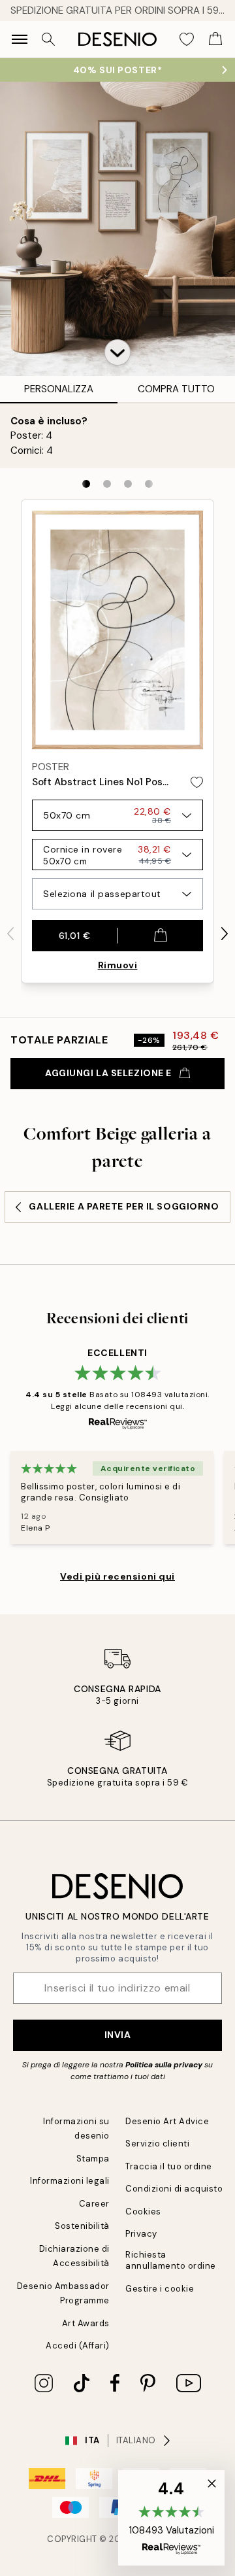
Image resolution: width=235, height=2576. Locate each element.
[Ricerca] (48, 39)
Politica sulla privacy (165, 2065)
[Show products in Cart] (215, 39)
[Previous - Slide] (10, 934)
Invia (118, 2035)
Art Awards (86, 2323)
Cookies (143, 2212)
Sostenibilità (82, 2226)
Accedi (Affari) (78, 2346)
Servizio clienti (157, 2144)
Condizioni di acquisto (174, 2189)
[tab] (86, 484)
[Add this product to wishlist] (197, 782)
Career (94, 2204)
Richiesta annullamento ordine (171, 2260)
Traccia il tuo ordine (169, 2166)
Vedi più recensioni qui (117, 1576)
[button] (117, 352)
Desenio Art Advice (167, 2121)
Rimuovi (118, 965)
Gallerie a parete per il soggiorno (124, 1206)
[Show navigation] (20, 39)
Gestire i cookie (160, 2289)
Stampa (93, 2159)
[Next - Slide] (225, 934)
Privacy (141, 2234)
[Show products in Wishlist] (187, 39)
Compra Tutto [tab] (176, 389)
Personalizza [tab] (59, 389)
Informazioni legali (70, 2181)
